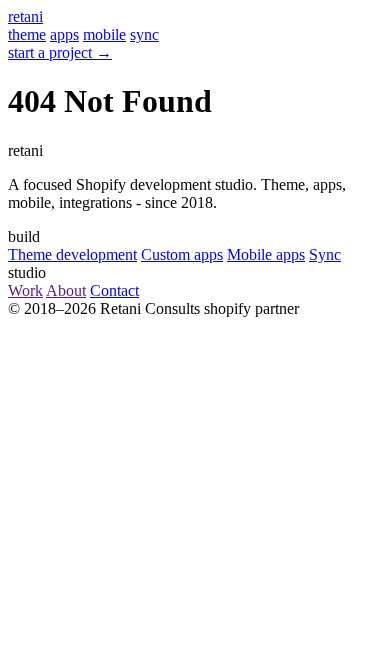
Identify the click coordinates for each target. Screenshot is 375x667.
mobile (104, 34)
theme (27, 34)
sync (144, 34)
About (66, 290)
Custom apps (182, 254)
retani (25, 16)
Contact (114, 290)
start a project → (60, 52)
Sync (325, 254)
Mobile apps (266, 254)
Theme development (72, 254)
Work (25, 290)
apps (64, 34)
